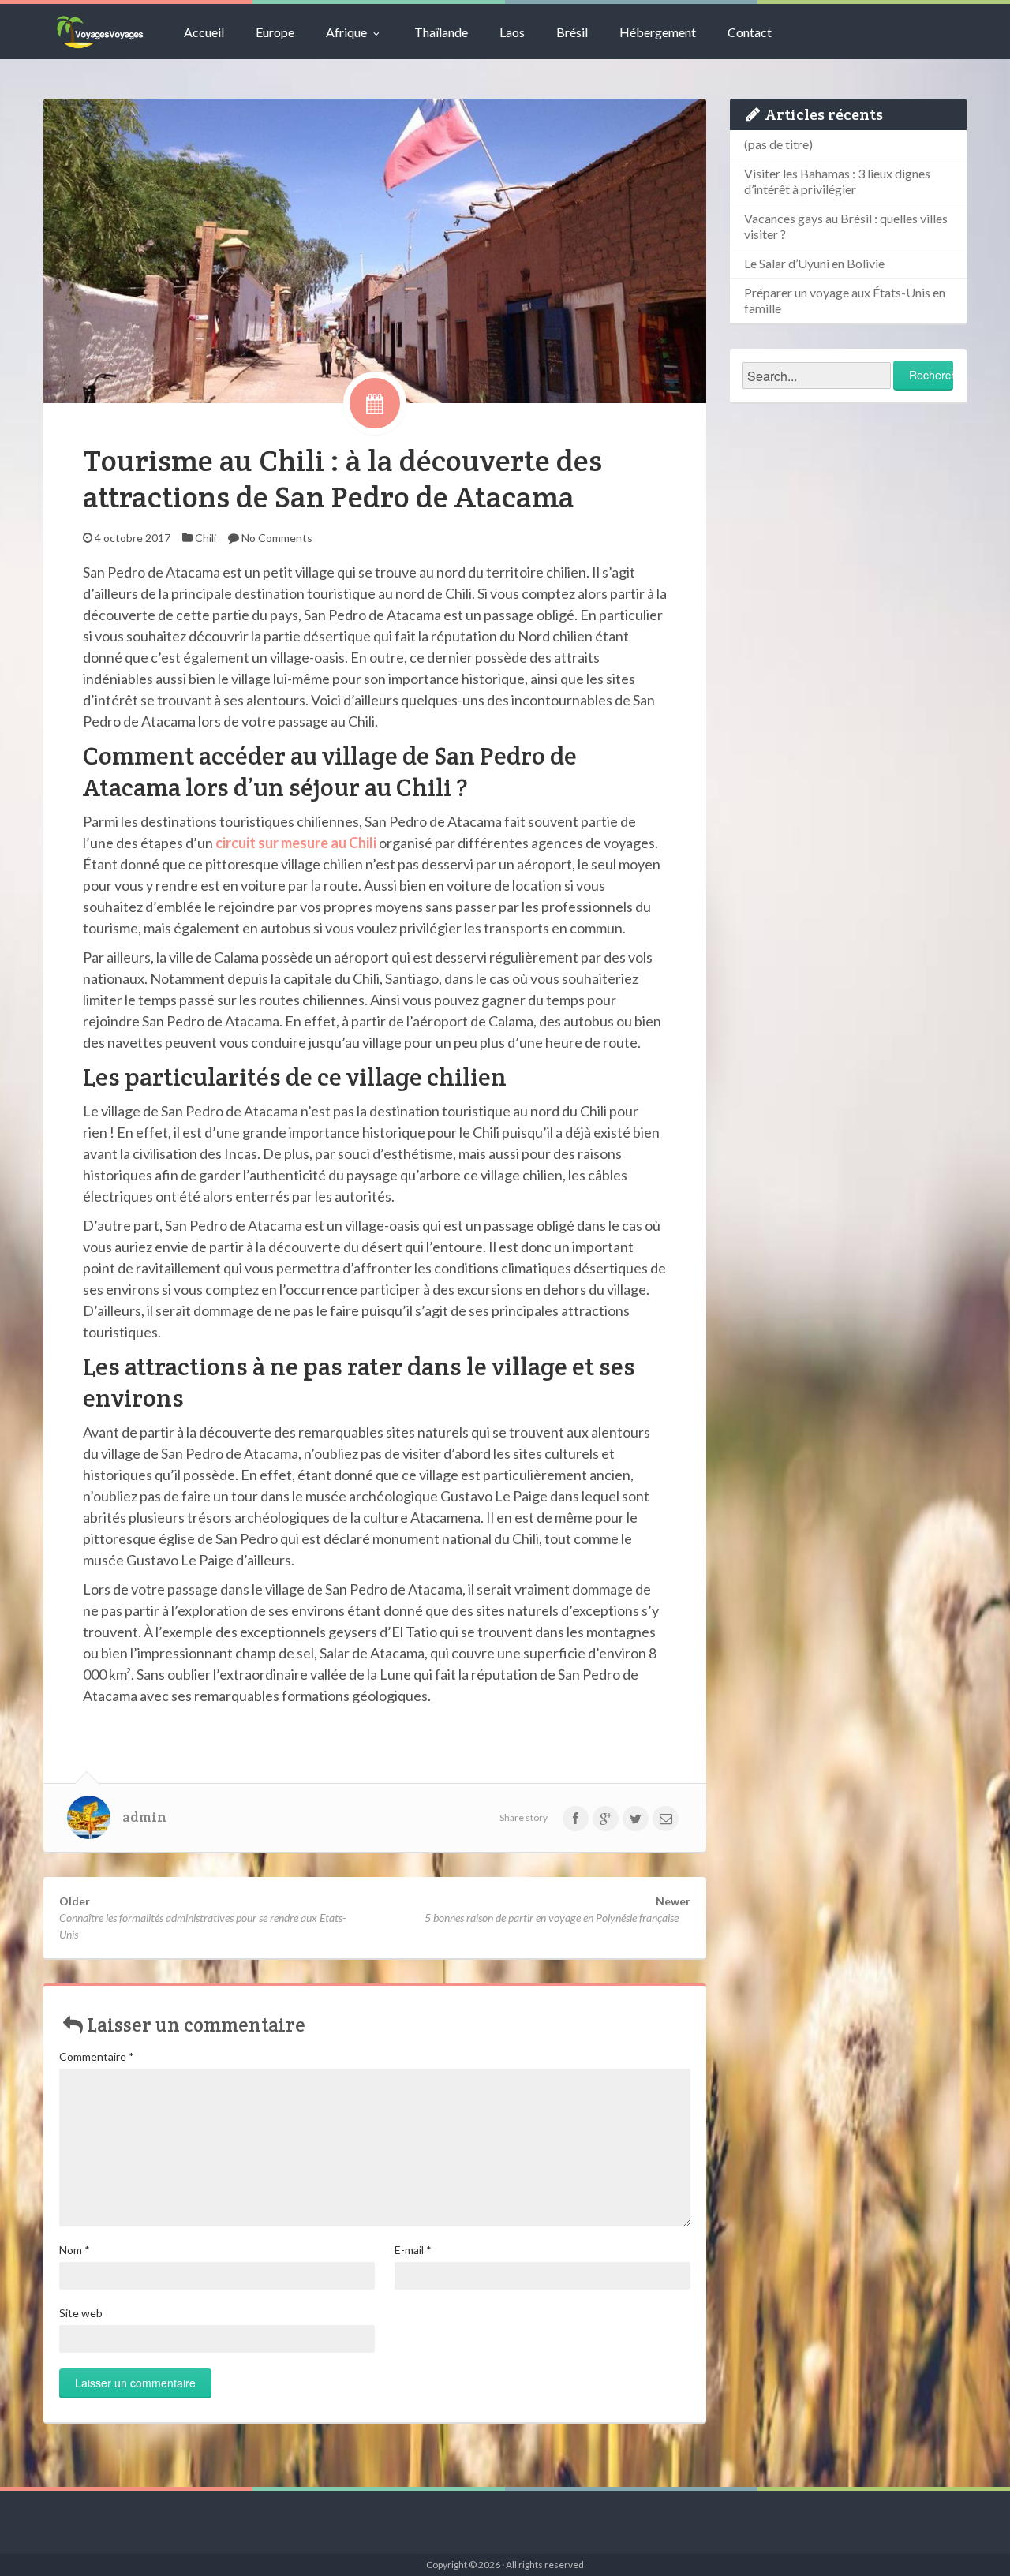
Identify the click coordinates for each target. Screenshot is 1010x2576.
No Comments (277, 538)
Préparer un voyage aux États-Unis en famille (845, 300)
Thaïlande (441, 32)
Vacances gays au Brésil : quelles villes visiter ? (846, 226)
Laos (512, 32)
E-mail (413, 2250)
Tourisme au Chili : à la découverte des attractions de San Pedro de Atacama (342, 479)
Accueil (204, 32)
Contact (750, 32)
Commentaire (97, 2056)
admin (144, 1817)
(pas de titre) (778, 144)
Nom (75, 2250)
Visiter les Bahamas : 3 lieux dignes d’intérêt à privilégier (837, 181)
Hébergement (658, 32)
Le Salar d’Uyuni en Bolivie (814, 263)
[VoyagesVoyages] (100, 32)
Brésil (572, 32)
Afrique (346, 32)
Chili (206, 538)
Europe (275, 32)
